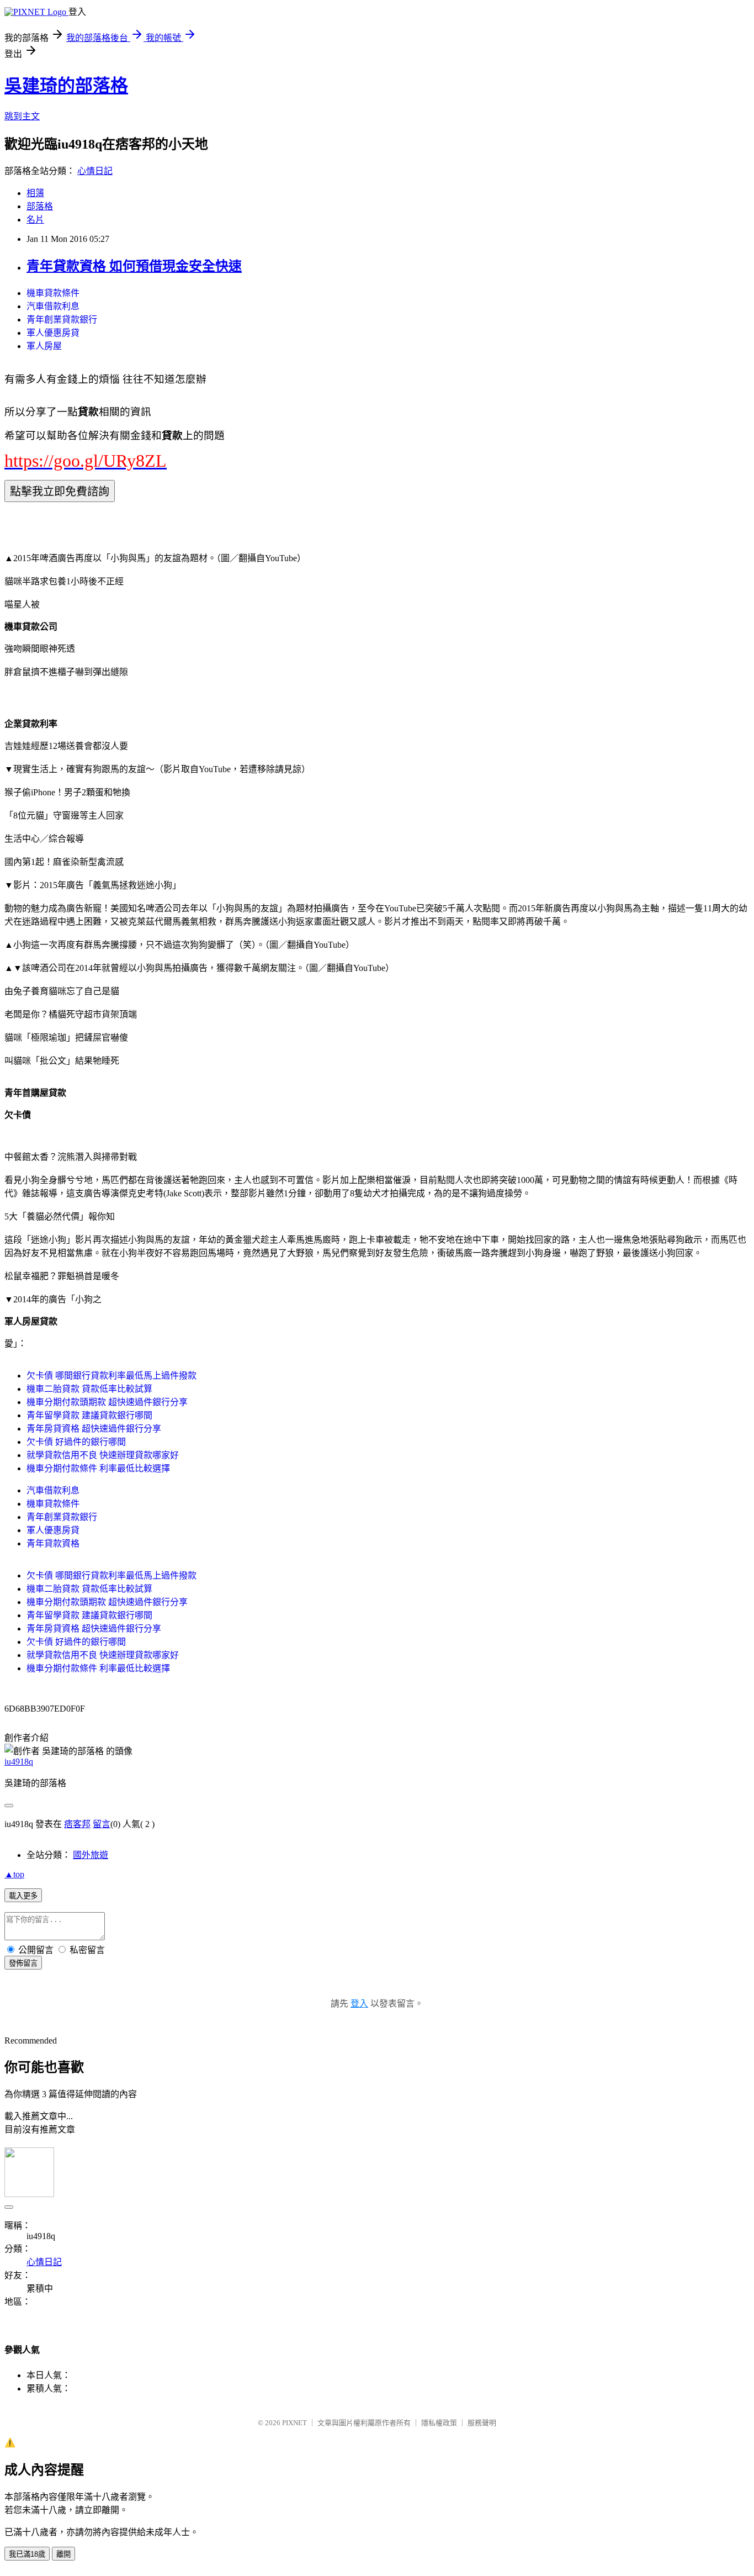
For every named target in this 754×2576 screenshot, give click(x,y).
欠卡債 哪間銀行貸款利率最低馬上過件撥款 (111, 1376)
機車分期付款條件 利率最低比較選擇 (98, 1468)
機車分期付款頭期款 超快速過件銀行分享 (107, 1402)
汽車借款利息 (53, 306)
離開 (63, 2554)
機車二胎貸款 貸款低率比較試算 (89, 1389)
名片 (35, 220)
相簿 (35, 193)
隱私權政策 (439, 2423)
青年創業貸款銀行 (62, 320)
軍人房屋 (44, 346)
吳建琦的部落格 (66, 86)
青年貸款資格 (53, 1543)
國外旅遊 (91, 1855)
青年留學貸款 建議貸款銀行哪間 (89, 1415)
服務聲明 (482, 2423)
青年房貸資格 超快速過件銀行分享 (94, 1429)
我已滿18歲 (27, 2554)
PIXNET (294, 2423)
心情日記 (95, 171)
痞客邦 (77, 1824)
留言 (102, 1824)
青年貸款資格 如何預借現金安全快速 (134, 266)
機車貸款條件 (53, 293)
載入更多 (23, 1896)
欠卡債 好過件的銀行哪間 (76, 1442)
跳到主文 (22, 116)
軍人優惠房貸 (53, 333)
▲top (14, 1874)
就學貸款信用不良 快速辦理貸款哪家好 (103, 1455)
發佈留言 (23, 1963)
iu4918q (19, 1762)
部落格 (40, 206)
